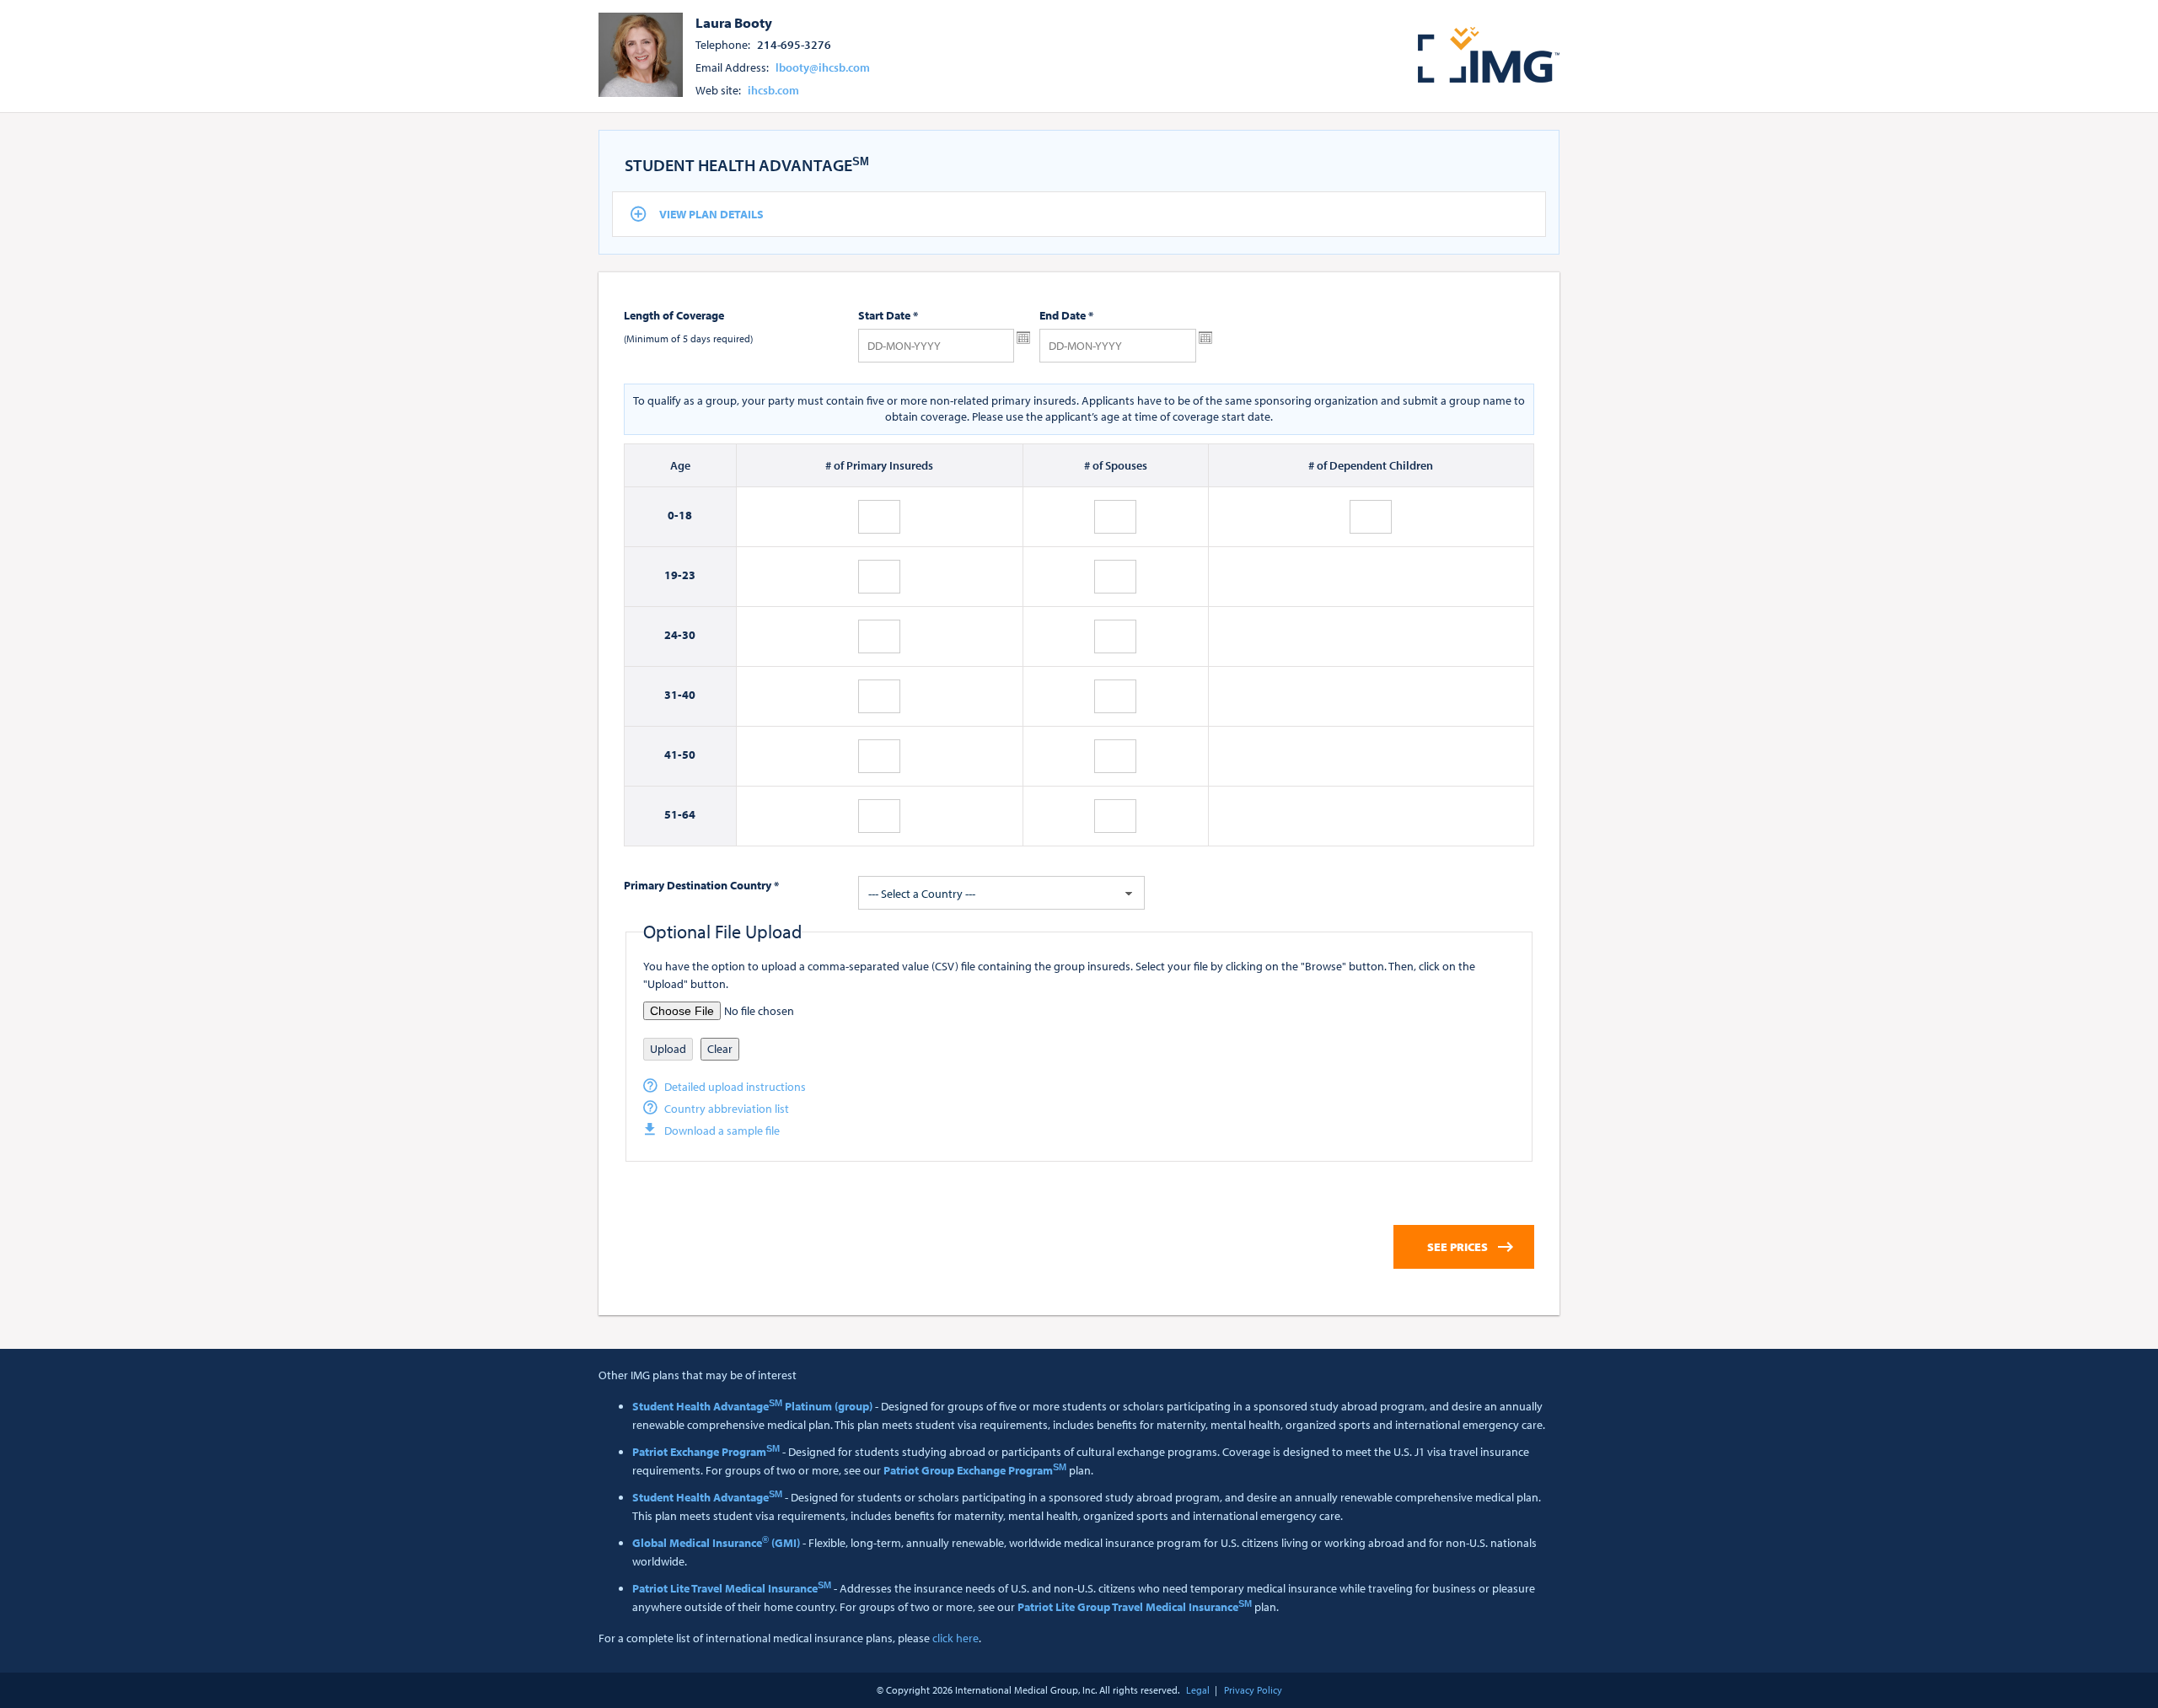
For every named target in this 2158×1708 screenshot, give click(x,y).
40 (689, 695)
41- (673, 755)
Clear (720, 1049)
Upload (668, 1049)
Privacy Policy (1253, 1690)
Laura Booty (734, 22)
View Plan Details (711, 214)
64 (689, 814)
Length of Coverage (674, 315)
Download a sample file (722, 1131)
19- (673, 575)
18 (685, 515)
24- (673, 635)
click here (956, 1638)
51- (673, 814)
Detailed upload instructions (735, 1087)
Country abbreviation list (727, 1109)
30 (689, 635)
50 (689, 755)
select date (1023, 338)
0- (673, 515)
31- (673, 695)
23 (689, 575)
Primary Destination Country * (701, 885)
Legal (1198, 1690)
